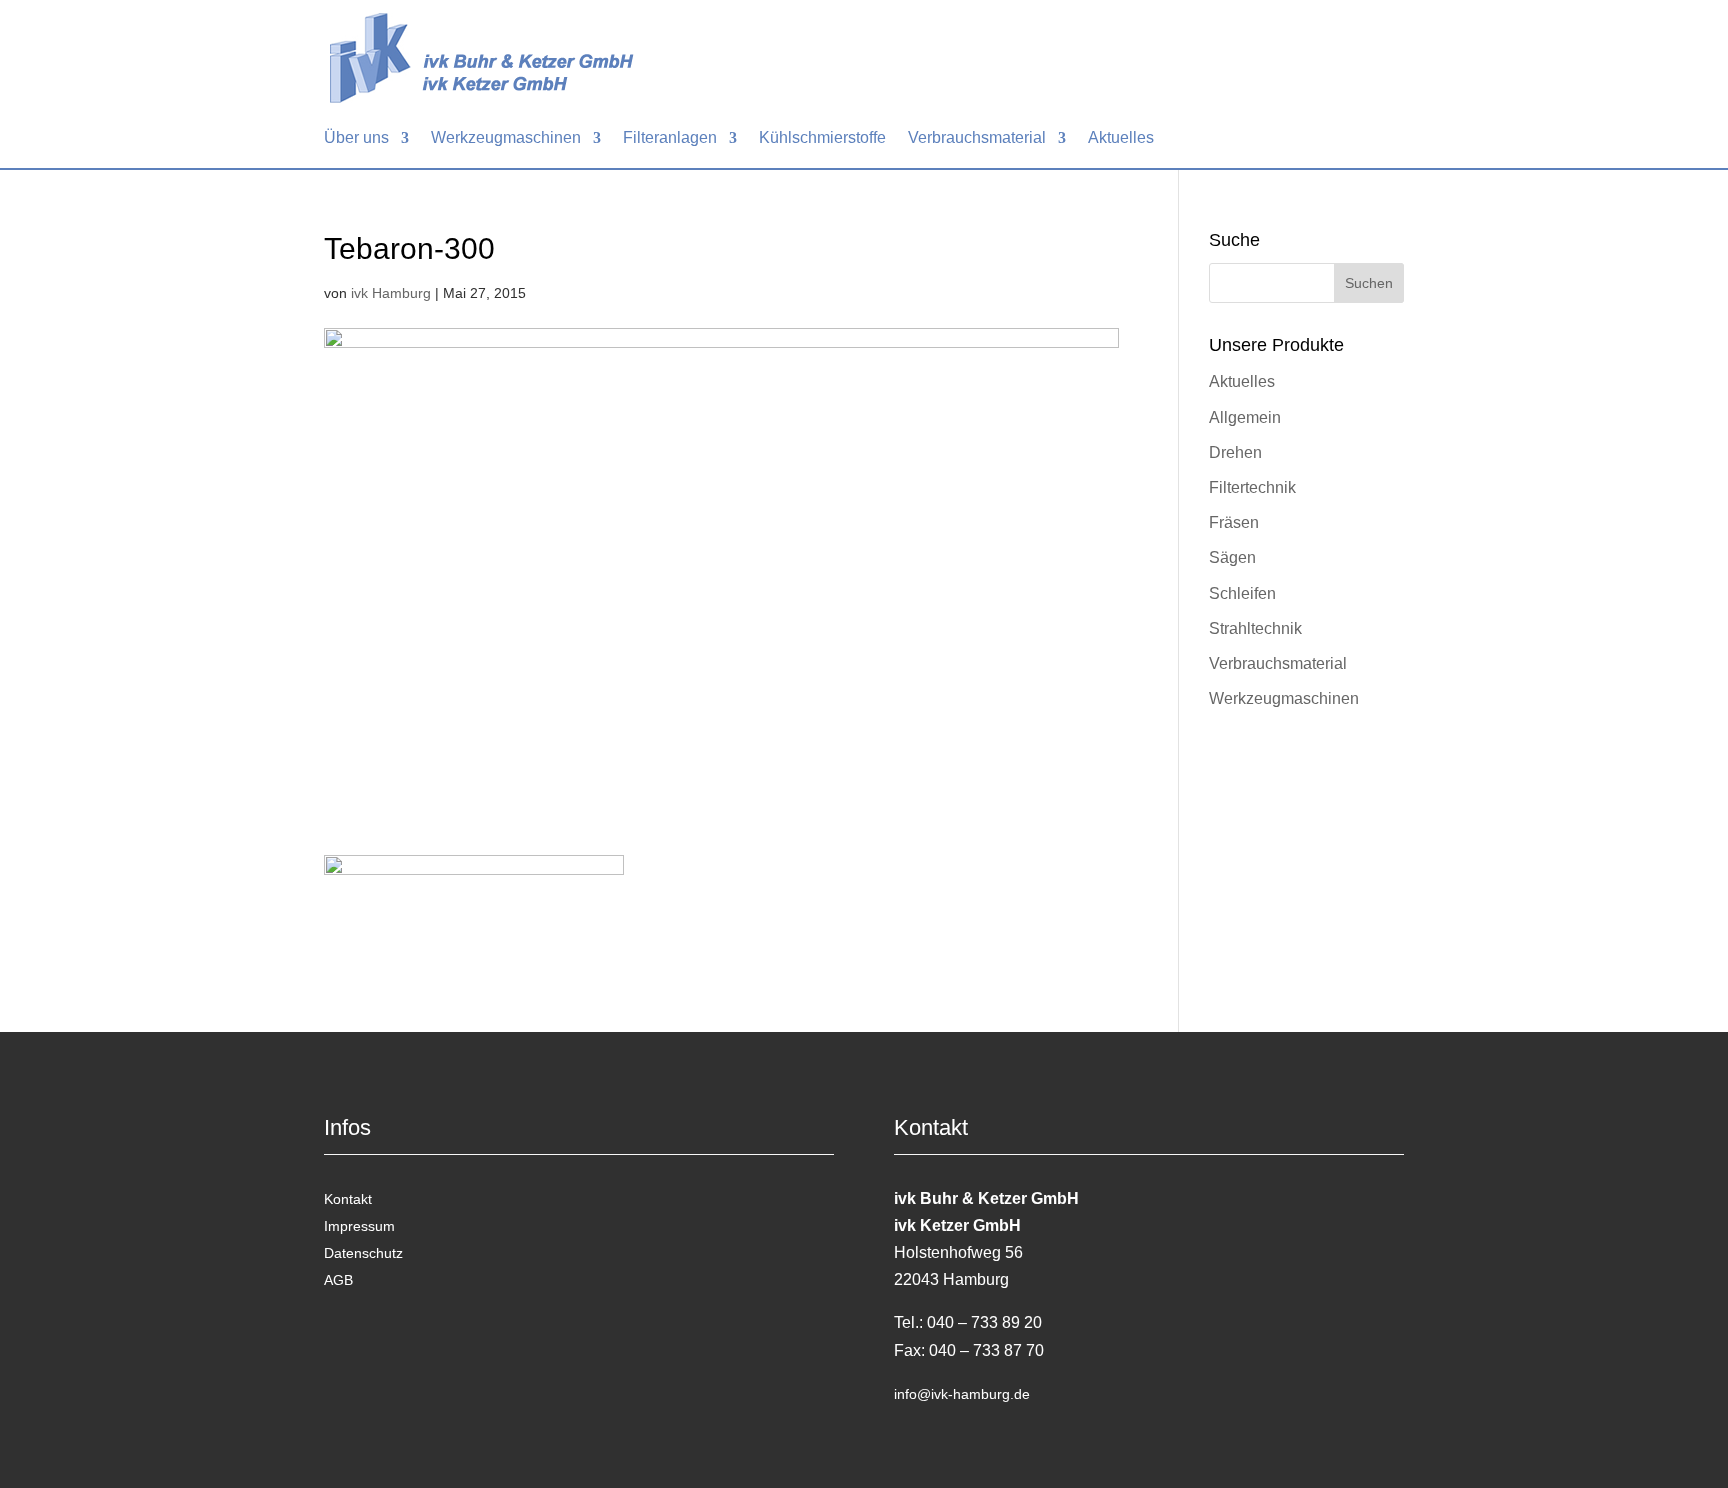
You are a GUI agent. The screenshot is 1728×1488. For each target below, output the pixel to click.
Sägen (1232, 557)
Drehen (1235, 452)
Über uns (356, 138)
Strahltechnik (1255, 628)
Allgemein (1245, 417)
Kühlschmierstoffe (822, 138)
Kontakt (348, 1199)
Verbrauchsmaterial (977, 138)
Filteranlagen (670, 138)
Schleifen (1242, 593)
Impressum (359, 1226)
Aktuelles (1121, 138)
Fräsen (1234, 522)
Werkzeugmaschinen (506, 138)
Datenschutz (363, 1253)
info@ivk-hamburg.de (962, 1394)
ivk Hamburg (391, 293)
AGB (338, 1280)
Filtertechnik (1252, 487)
